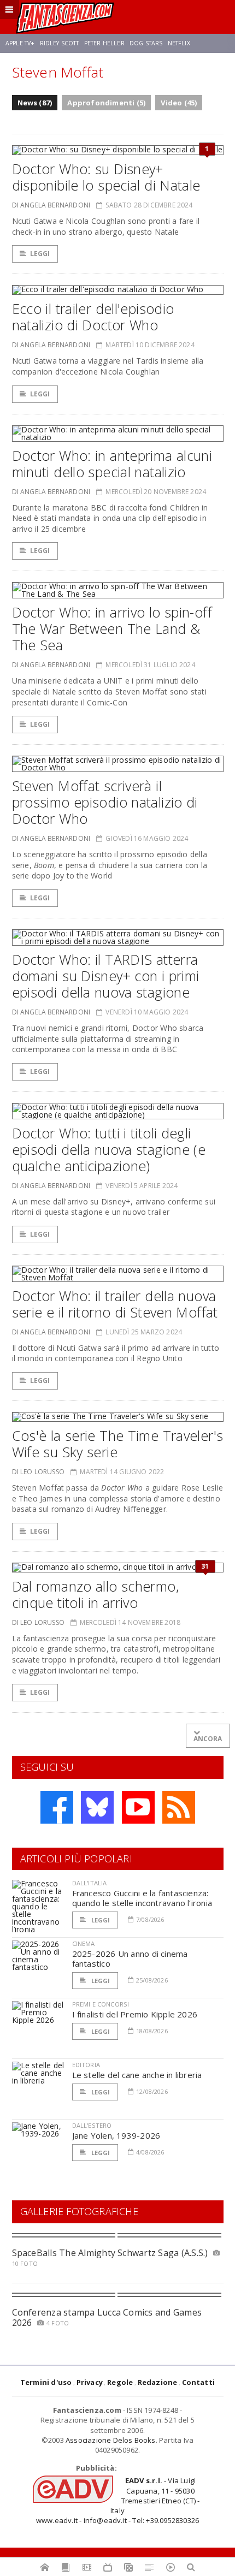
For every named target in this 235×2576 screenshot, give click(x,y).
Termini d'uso (46, 2382)
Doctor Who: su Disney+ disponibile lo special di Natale (106, 177)
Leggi (40, 254)
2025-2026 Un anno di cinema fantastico (130, 1958)
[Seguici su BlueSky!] (97, 1807)
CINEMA (84, 1943)
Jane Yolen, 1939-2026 (116, 2135)
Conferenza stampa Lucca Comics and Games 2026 (107, 2317)
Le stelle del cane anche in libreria (137, 2075)
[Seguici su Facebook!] (57, 1807)
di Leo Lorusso (39, 1472)
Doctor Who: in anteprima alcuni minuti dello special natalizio (112, 464)
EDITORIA (86, 2065)
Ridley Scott (60, 43)
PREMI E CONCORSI (101, 2004)
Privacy (90, 2382)
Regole (120, 2382)
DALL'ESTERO (92, 2125)
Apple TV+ (20, 43)
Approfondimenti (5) (106, 103)
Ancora (208, 1739)
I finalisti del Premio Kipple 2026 (135, 2014)
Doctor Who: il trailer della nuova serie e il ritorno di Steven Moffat (115, 1304)
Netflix (179, 43)
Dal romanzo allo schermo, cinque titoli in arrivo (95, 1594)
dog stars (146, 43)
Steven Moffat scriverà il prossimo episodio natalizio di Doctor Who (105, 802)
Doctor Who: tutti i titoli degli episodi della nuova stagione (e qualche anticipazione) (109, 1149)
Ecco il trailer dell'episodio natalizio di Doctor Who (93, 317)
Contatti (199, 2382)
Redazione (158, 2382)
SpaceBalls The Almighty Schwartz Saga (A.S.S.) (110, 2253)
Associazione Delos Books (111, 2440)
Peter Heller (104, 43)
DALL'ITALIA (90, 1883)
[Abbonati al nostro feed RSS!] (179, 1807)
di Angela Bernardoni (51, 205)
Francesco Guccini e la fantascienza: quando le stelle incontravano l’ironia (142, 1898)
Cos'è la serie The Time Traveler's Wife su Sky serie (118, 1444)
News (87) (35, 103)
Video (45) (179, 103)
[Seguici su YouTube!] (138, 1807)
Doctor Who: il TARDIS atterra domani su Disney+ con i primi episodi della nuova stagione (106, 976)
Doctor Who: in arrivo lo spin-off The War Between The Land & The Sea (112, 628)
